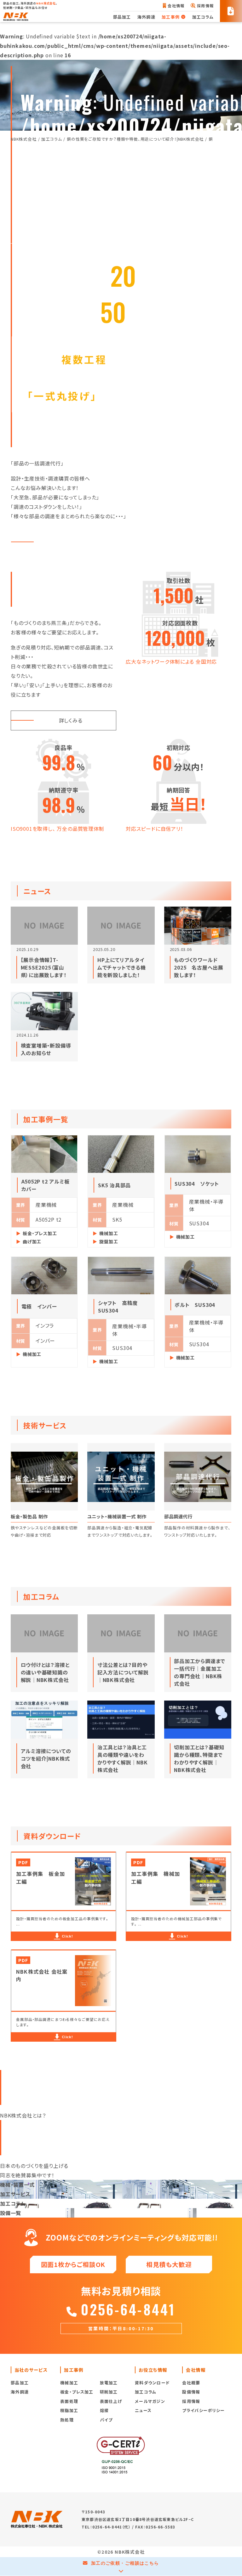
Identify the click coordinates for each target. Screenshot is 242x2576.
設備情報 (191, 2392)
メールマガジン (150, 2401)
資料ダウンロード (152, 2383)
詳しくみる (71, 720)
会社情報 (176, 6)
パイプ (106, 2420)
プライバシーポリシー (203, 2410)
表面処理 (69, 2401)
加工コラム (203, 17)
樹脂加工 (69, 2410)
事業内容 (76, 542)
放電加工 (109, 2383)
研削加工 (109, 2392)
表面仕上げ (111, 2401)
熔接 (104, 2410)
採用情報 (205, 6)
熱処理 (67, 2420)
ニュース (143, 2410)
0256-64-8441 (128, 2309)
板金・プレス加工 (77, 2392)
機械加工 (69, 2383)
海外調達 (146, 17)
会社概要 (191, 2383)
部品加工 (122, 17)
